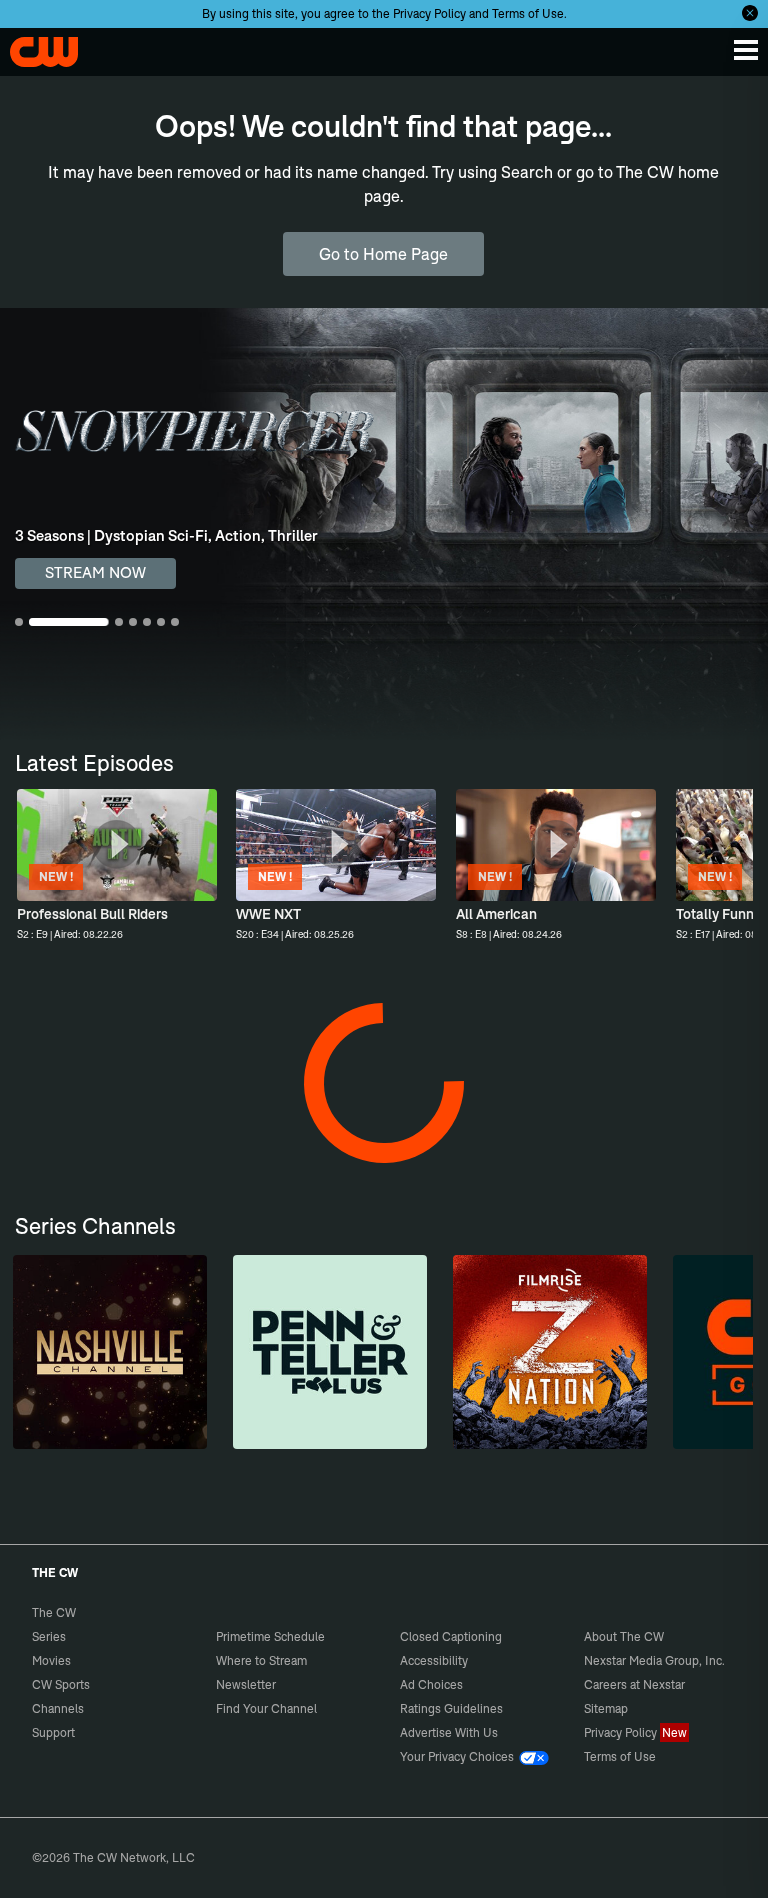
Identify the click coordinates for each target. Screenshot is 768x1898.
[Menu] (746, 50)
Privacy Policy (429, 13)
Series (49, 1636)
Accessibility (434, 1660)
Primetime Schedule (270, 1636)
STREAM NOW (95, 572)
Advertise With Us (449, 1732)
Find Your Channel (266, 1708)
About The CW (624, 1636)
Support (53, 1732)
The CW (35, 47)
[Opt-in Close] (750, 13)
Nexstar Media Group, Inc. (654, 1660)
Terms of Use (528, 13)
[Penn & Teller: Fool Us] (330, 1352)
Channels (58, 1708)
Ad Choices (431, 1684)
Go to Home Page (383, 254)
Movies (51, 1660)
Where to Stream (261, 1660)
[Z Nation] (550, 1352)
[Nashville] (110, 1352)
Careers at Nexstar (634, 1684)
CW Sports (61, 1684)
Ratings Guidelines (451, 1708)
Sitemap (606, 1708)
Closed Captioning (451, 1636)
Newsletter (246, 1684)
